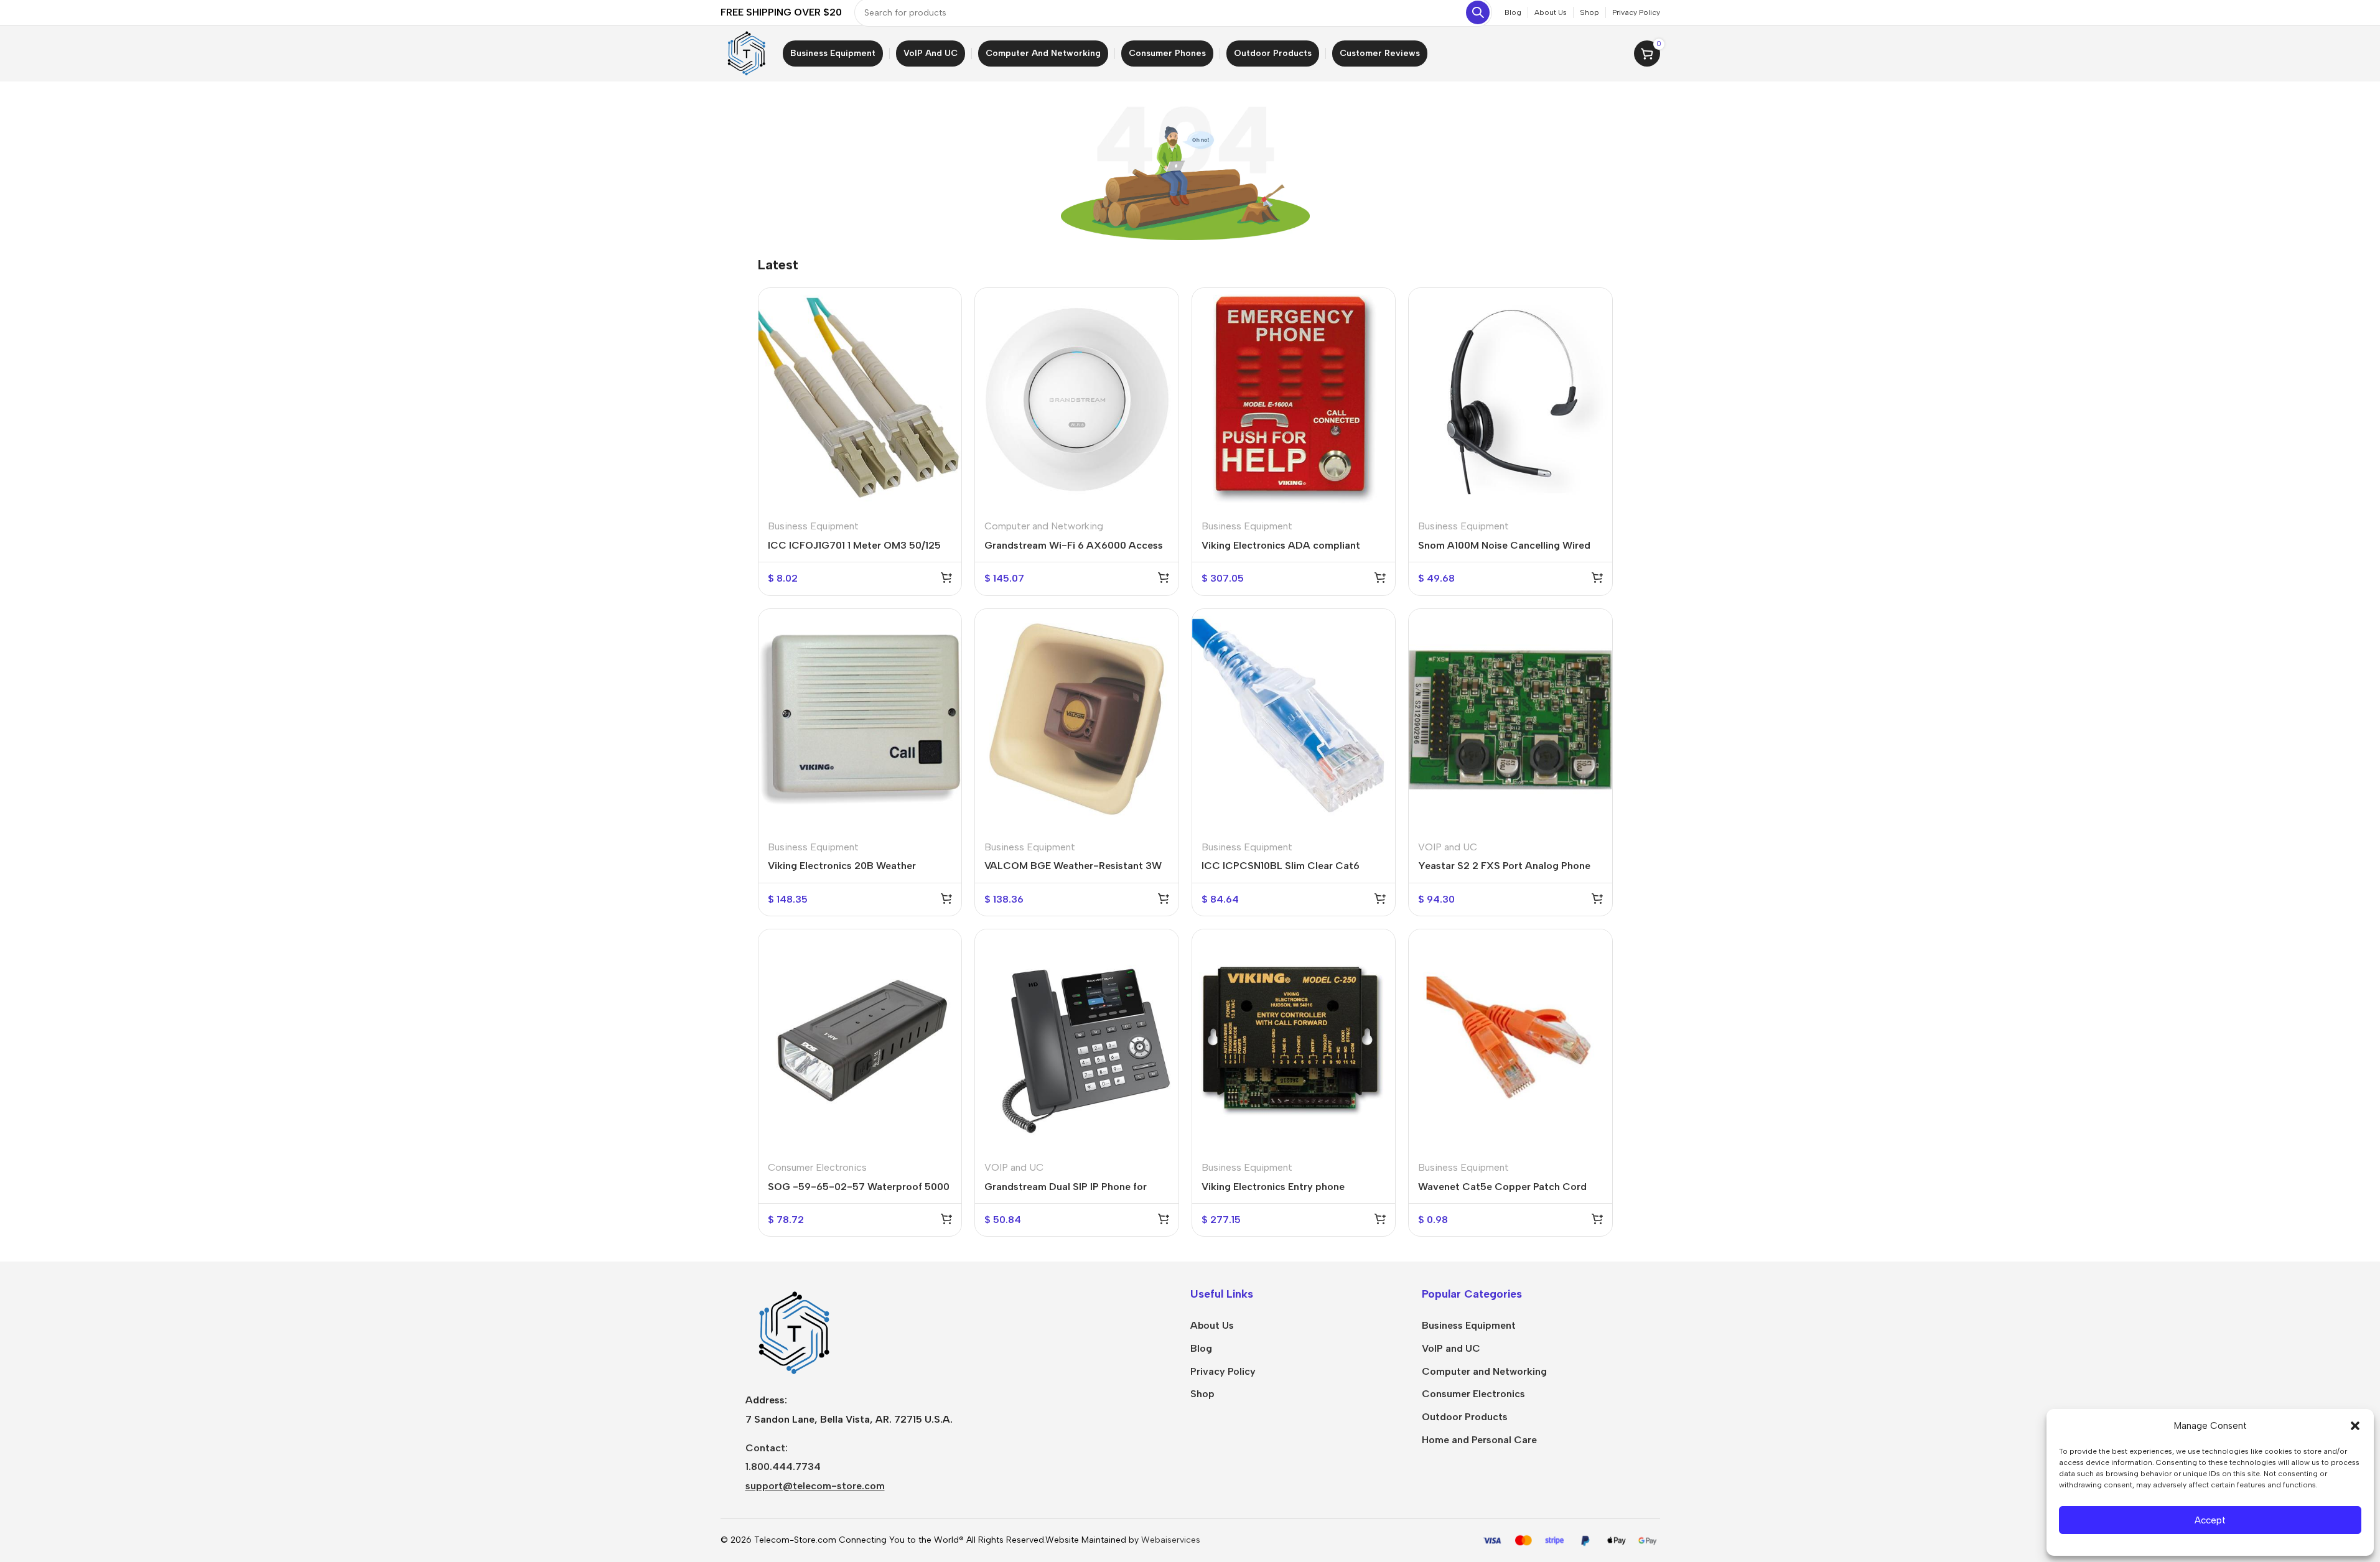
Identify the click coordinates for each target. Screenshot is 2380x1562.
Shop (1202, 1394)
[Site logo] (745, 53)
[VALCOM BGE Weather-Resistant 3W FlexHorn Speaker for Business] (1077, 720)
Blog (1201, 1348)
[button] (2355, 1426)
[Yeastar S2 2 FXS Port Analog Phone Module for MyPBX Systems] (1510, 720)
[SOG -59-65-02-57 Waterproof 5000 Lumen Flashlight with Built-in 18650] (860, 1040)
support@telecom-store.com (815, 1486)
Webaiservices (1171, 1540)
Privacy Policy (1223, 1371)
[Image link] (792, 1332)
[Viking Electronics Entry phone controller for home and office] (1294, 1040)
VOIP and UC (1448, 847)
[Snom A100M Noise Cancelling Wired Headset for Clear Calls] (1510, 399)
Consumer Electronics (817, 1167)
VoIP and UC (1451, 1348)
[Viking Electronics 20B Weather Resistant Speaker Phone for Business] (860, 720)
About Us (1212, 1325)
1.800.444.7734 (783, 1467)
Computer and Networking (1044, 526)
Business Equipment (813, 526)
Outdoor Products (1465, 1417)
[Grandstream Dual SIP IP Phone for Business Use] (1077, 1040)
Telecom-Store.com (795, 1540)
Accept (2210, 1520)
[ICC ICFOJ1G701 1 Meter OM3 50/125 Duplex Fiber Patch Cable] (860, 399)
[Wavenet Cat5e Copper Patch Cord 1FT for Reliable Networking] (1510, 1040)
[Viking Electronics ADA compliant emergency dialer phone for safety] (1294, 399)
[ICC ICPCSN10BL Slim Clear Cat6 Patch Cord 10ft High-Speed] (1294, 720)
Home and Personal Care (1479, 1440)
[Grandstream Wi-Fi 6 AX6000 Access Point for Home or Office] (1077, 399)
